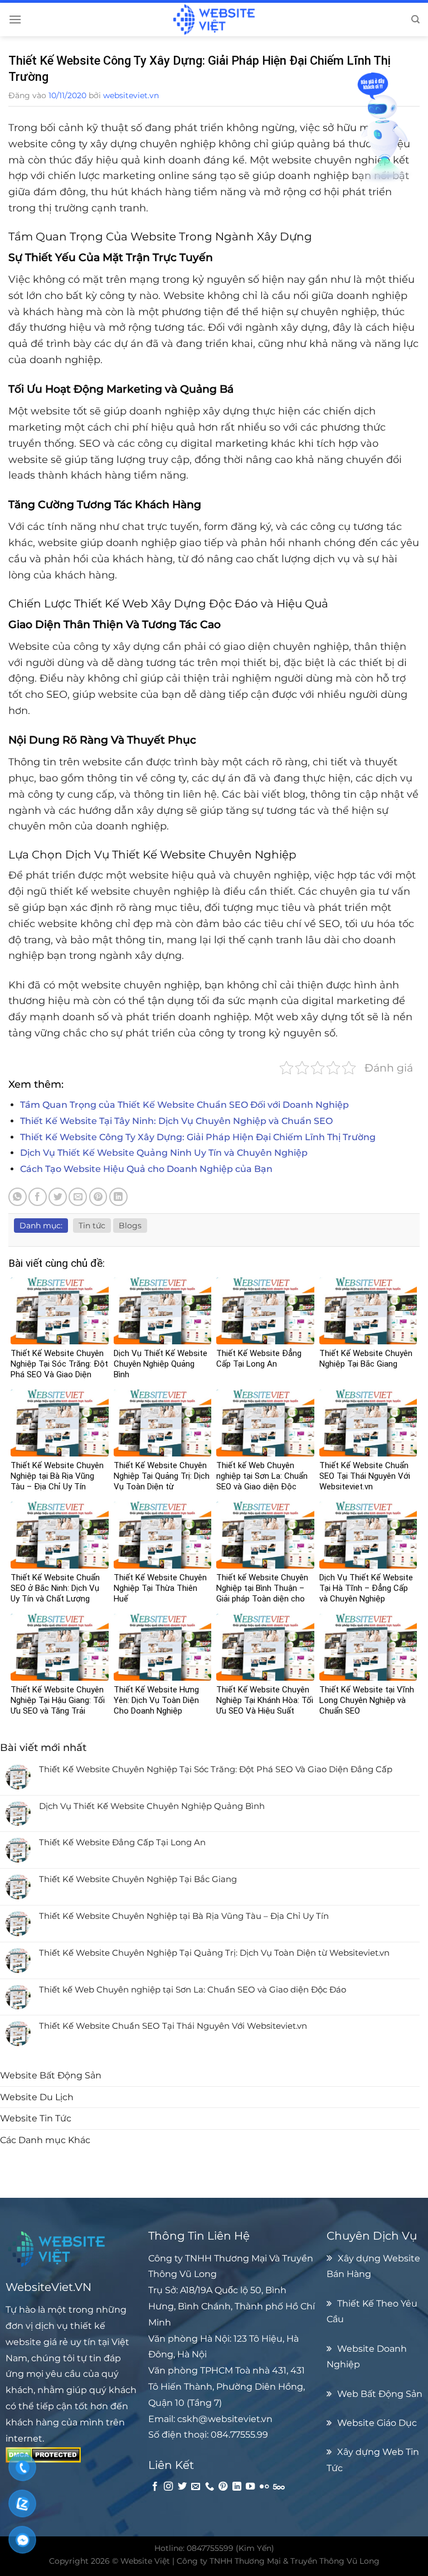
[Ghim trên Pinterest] (98, 1197)
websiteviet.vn (131, 95)
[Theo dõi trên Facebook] (155, 2487)
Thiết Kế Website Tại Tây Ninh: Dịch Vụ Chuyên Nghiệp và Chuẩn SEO (176, 1121)
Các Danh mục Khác (45, 2140)
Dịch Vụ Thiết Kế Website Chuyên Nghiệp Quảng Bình (152, 1806)
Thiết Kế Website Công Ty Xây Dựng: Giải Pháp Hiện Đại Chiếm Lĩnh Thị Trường (198, 1137)
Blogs (130, 1226)
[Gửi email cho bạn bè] (78, 1197)
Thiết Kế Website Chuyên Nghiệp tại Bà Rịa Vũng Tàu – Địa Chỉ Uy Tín (184, 1916)
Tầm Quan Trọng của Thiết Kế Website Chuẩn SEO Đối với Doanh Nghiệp (184, 1105)
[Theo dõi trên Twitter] (182, 2487)
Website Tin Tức (36, 2118)
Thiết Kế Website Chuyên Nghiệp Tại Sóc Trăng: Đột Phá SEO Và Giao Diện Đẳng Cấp (216, 1769)
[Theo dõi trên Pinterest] (223, 2487)
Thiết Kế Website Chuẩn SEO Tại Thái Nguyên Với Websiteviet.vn (173, 2026)
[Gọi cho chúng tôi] (210, 2487)
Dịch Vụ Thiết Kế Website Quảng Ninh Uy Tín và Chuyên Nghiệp (164, 1153)
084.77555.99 (239, 2434)
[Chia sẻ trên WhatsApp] (18, 1197)
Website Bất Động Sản (51, 2075)
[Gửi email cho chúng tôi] (196, 2487)
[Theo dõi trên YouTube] (250, 2487)
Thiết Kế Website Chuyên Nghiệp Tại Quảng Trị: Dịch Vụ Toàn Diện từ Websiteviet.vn (214, 1953)
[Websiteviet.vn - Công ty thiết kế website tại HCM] (214, 20)
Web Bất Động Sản (380, 2394)
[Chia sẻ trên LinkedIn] (118, 1197)
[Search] (415, 20)
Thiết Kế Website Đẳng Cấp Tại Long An (122, 1842)
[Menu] (15, 19)
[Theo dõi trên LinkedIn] (237, 2487)
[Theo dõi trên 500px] (279, 2487)
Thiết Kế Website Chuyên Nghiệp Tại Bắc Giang (138, 1879)
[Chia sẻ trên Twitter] (58, 1197)
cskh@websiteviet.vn (225, 2419)
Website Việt (145, 2561)
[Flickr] (264, 2487)
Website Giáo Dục (377, 2423)
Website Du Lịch (37, 2097)
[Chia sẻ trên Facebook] (38, 1197)
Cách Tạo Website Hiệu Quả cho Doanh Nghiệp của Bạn (146, 1169)
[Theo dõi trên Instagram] (168, 2487)
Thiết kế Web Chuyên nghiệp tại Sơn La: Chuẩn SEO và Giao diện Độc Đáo (193, 1990)
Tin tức (92, 1226)
